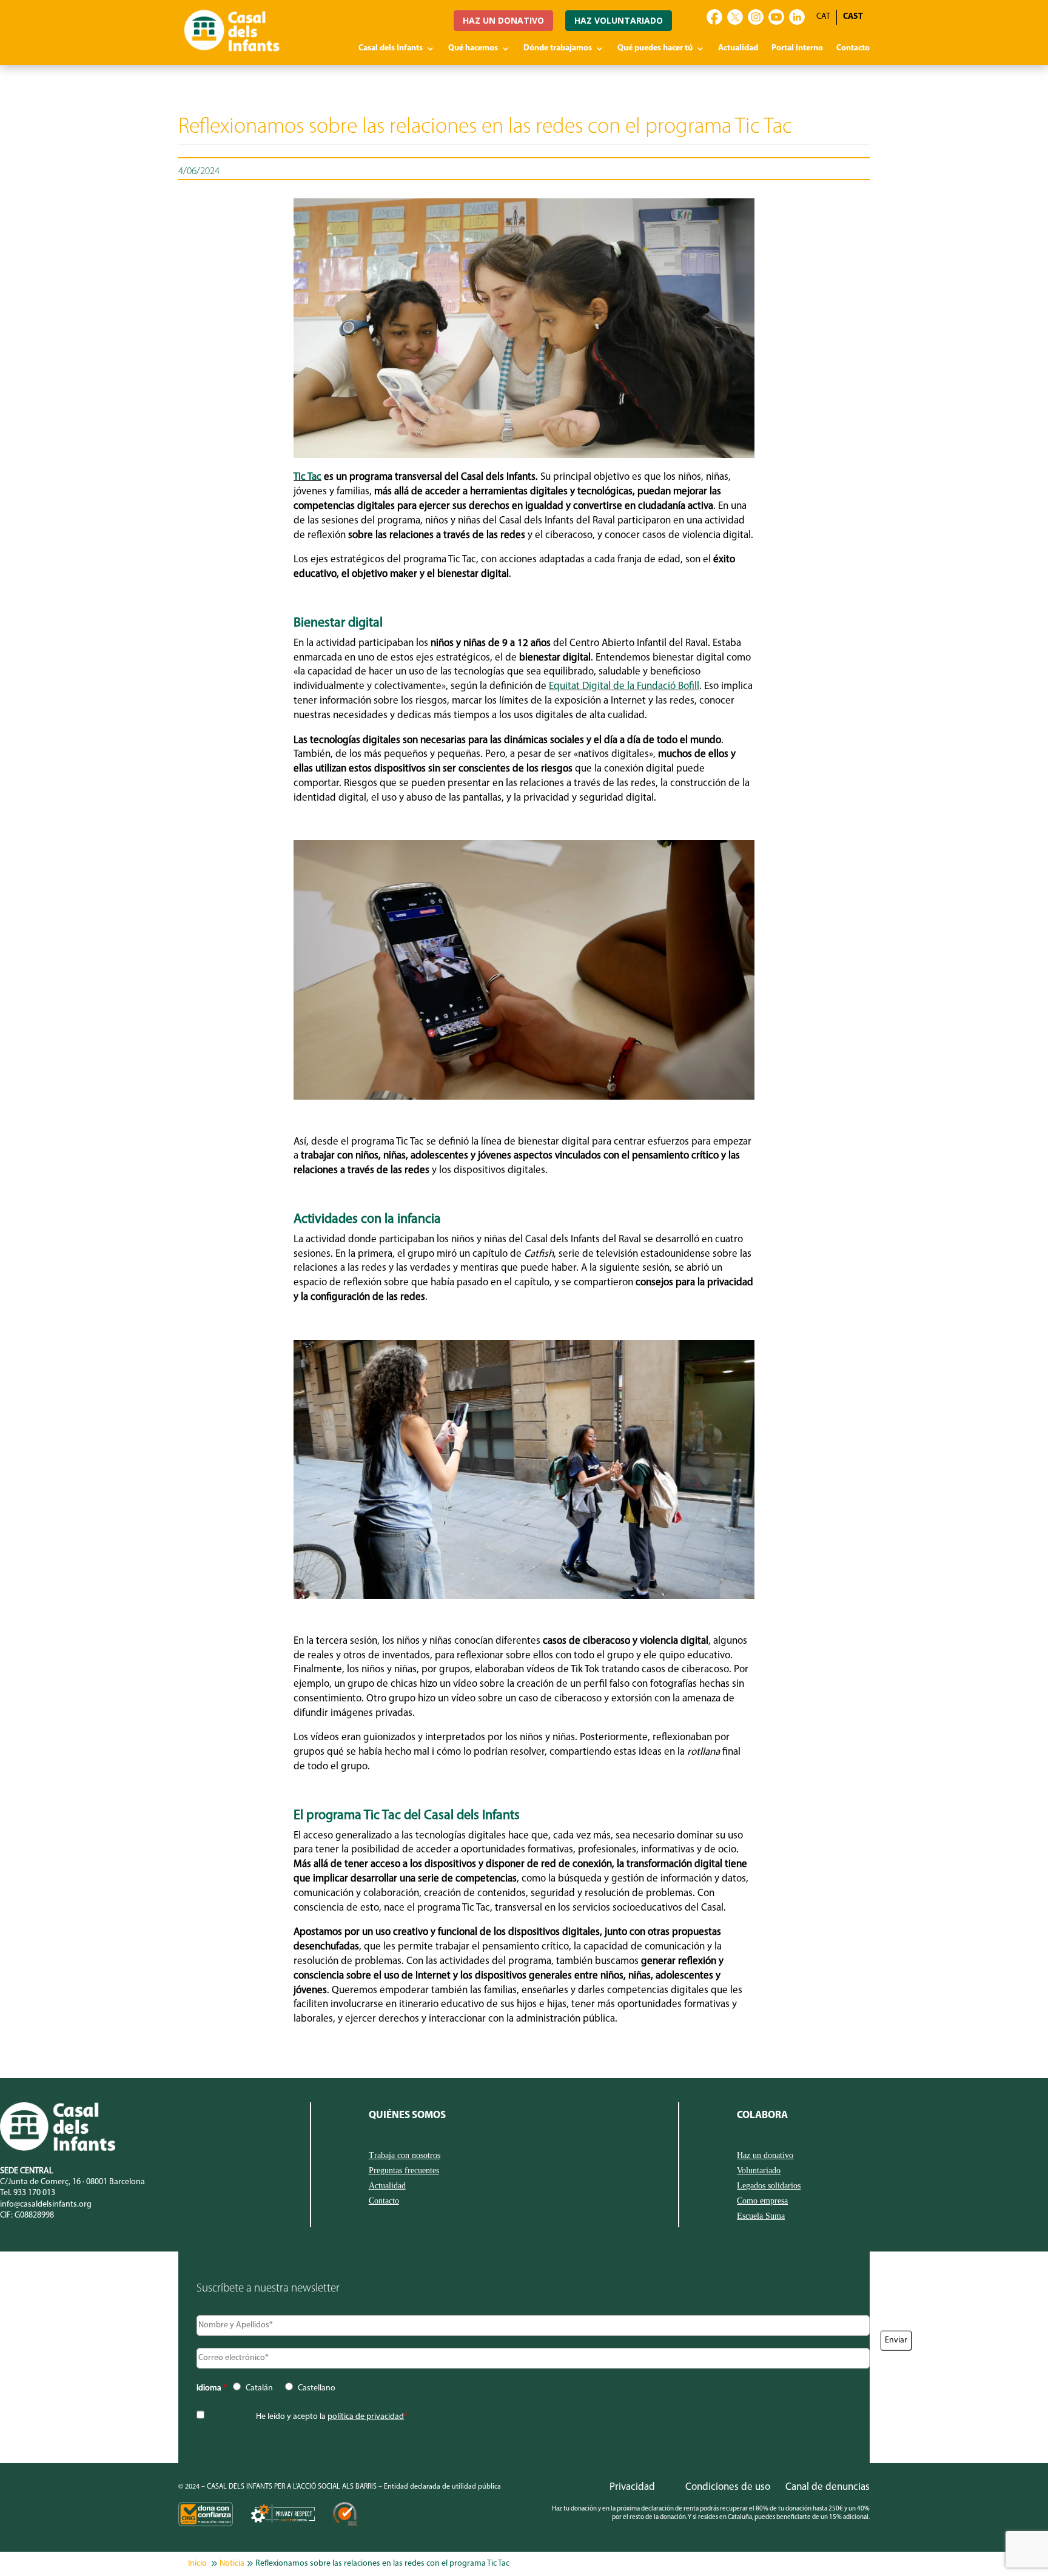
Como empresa (762, 2201)
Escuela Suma (761, 2216)
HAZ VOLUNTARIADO (619, 20)
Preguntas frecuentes (404, 2171)
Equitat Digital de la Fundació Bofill (624, 686)
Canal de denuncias (828, 2487)
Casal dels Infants (391, 49)
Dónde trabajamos (558, 49)
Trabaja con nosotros (405, 2156)
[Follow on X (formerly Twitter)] (735, 17)
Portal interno (797, 49)
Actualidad (738, 49)
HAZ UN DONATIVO (503, 20)
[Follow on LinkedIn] (797, 17)
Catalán (259, 2388)
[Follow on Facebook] (714, 17)
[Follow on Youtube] (776, 17)
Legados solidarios (769, 2186)
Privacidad (632, 2487)
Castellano (317, 2388)
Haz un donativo (765, 2156)
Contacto (853, 49)
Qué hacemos (473, 49)
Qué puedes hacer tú (655, 49)
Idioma (212, 2388)
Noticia (232, 2564)
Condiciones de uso (728, 2487)
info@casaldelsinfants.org (46, 2204)
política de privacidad (366, 2417)
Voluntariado (759, 2171)
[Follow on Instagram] (756, 17)
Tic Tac (307, 477)
